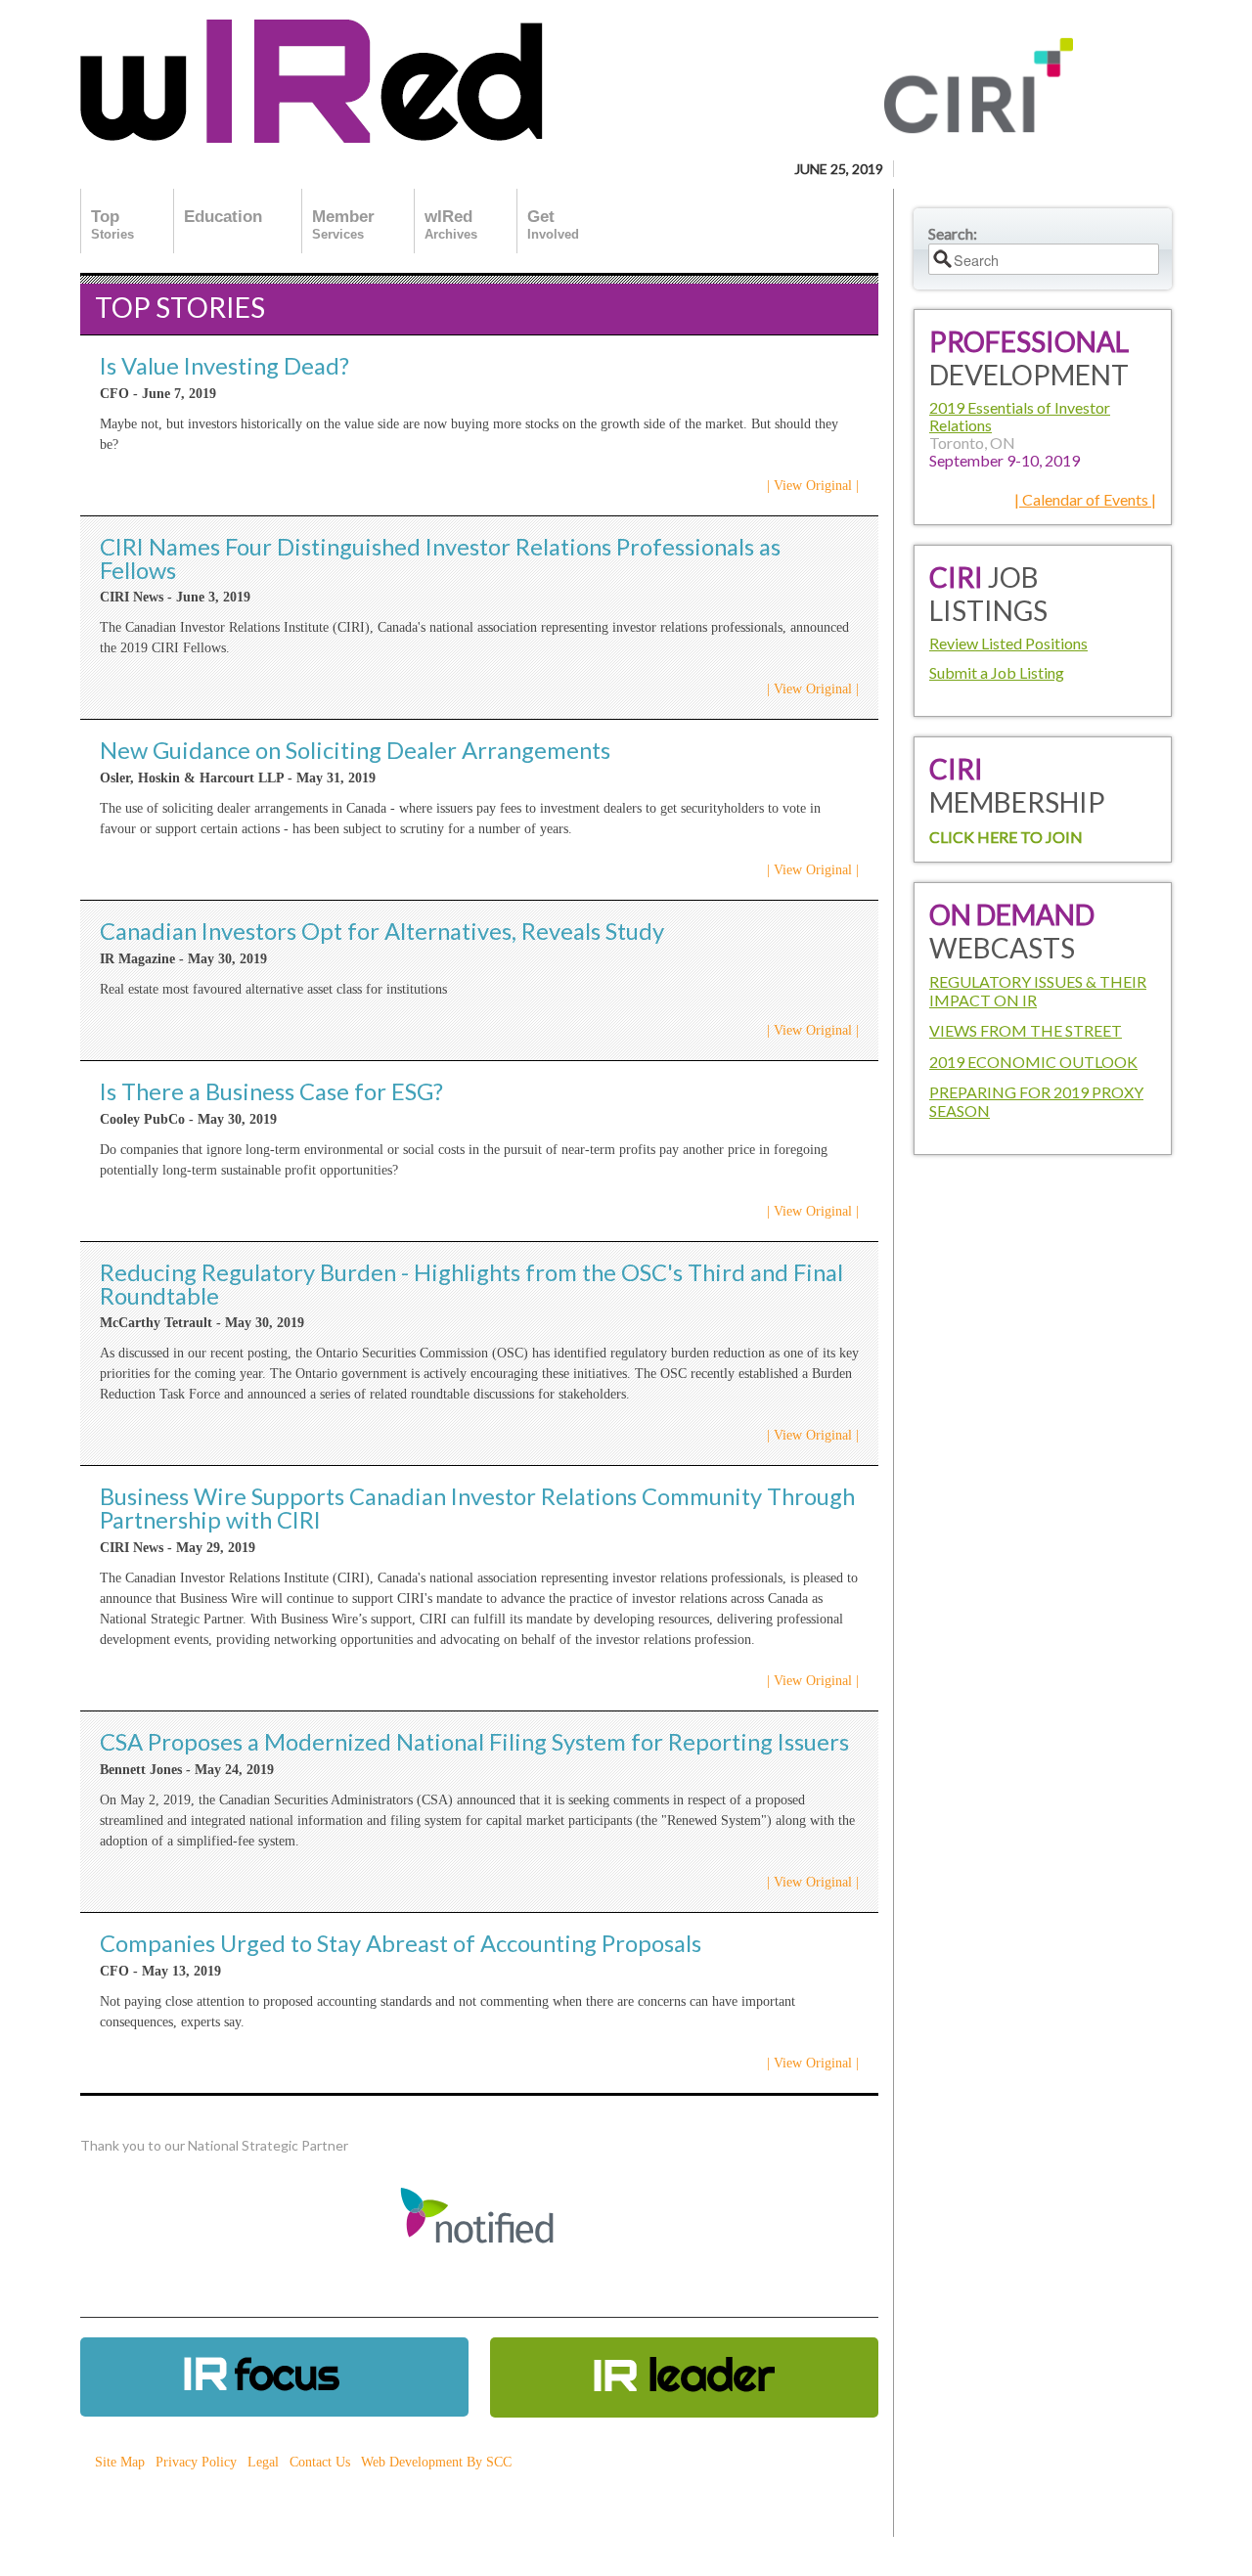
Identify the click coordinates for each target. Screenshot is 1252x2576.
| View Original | (813, 486)
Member (343, 224)
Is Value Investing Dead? (224, 366)
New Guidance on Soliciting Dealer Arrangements (355, 750)
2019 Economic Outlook (1033, 1062)
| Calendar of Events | (1085, 499)
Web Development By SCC (436, 2462)
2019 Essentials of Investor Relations (1020, 416)
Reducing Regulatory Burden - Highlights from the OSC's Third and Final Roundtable (471, 1284)
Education (223, 217)
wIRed (451, 224)
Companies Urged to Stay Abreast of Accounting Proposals (401, 1943)
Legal (263, 2462)
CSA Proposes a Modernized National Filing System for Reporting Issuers (474, 1742)
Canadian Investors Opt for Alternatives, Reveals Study (382, 931)
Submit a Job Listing (997, 672)
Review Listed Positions (1008, 643)
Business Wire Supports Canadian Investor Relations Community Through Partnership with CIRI (477, 1508)
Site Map (120, 2462)
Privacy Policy (196, 2462)
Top (112, 224)
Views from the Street (1026, 1030)
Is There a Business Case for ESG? (271, 1091)
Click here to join (1006, 837)
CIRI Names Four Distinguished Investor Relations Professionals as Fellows (440, 558)
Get (553, 224)
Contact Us (320, 2462)
